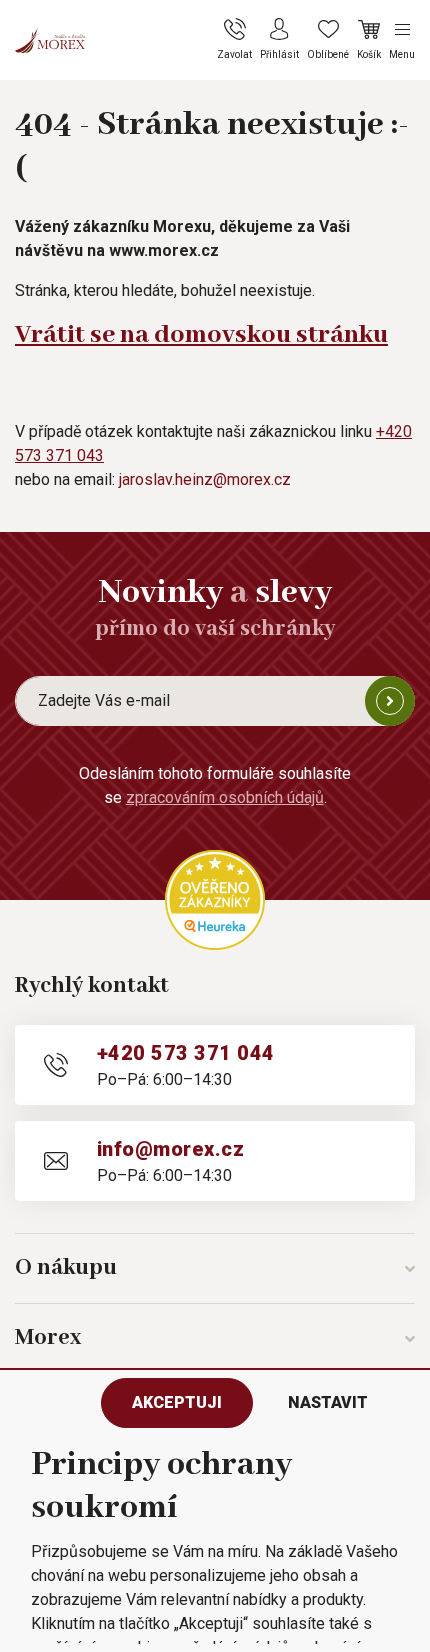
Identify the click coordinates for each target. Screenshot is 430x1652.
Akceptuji (177, 1402)
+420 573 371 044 (186, 1053)
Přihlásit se (390, 701)
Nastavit (328, 1402)
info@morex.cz (170, 1149)
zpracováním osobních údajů (225, 797)
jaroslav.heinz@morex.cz (205, 479)
